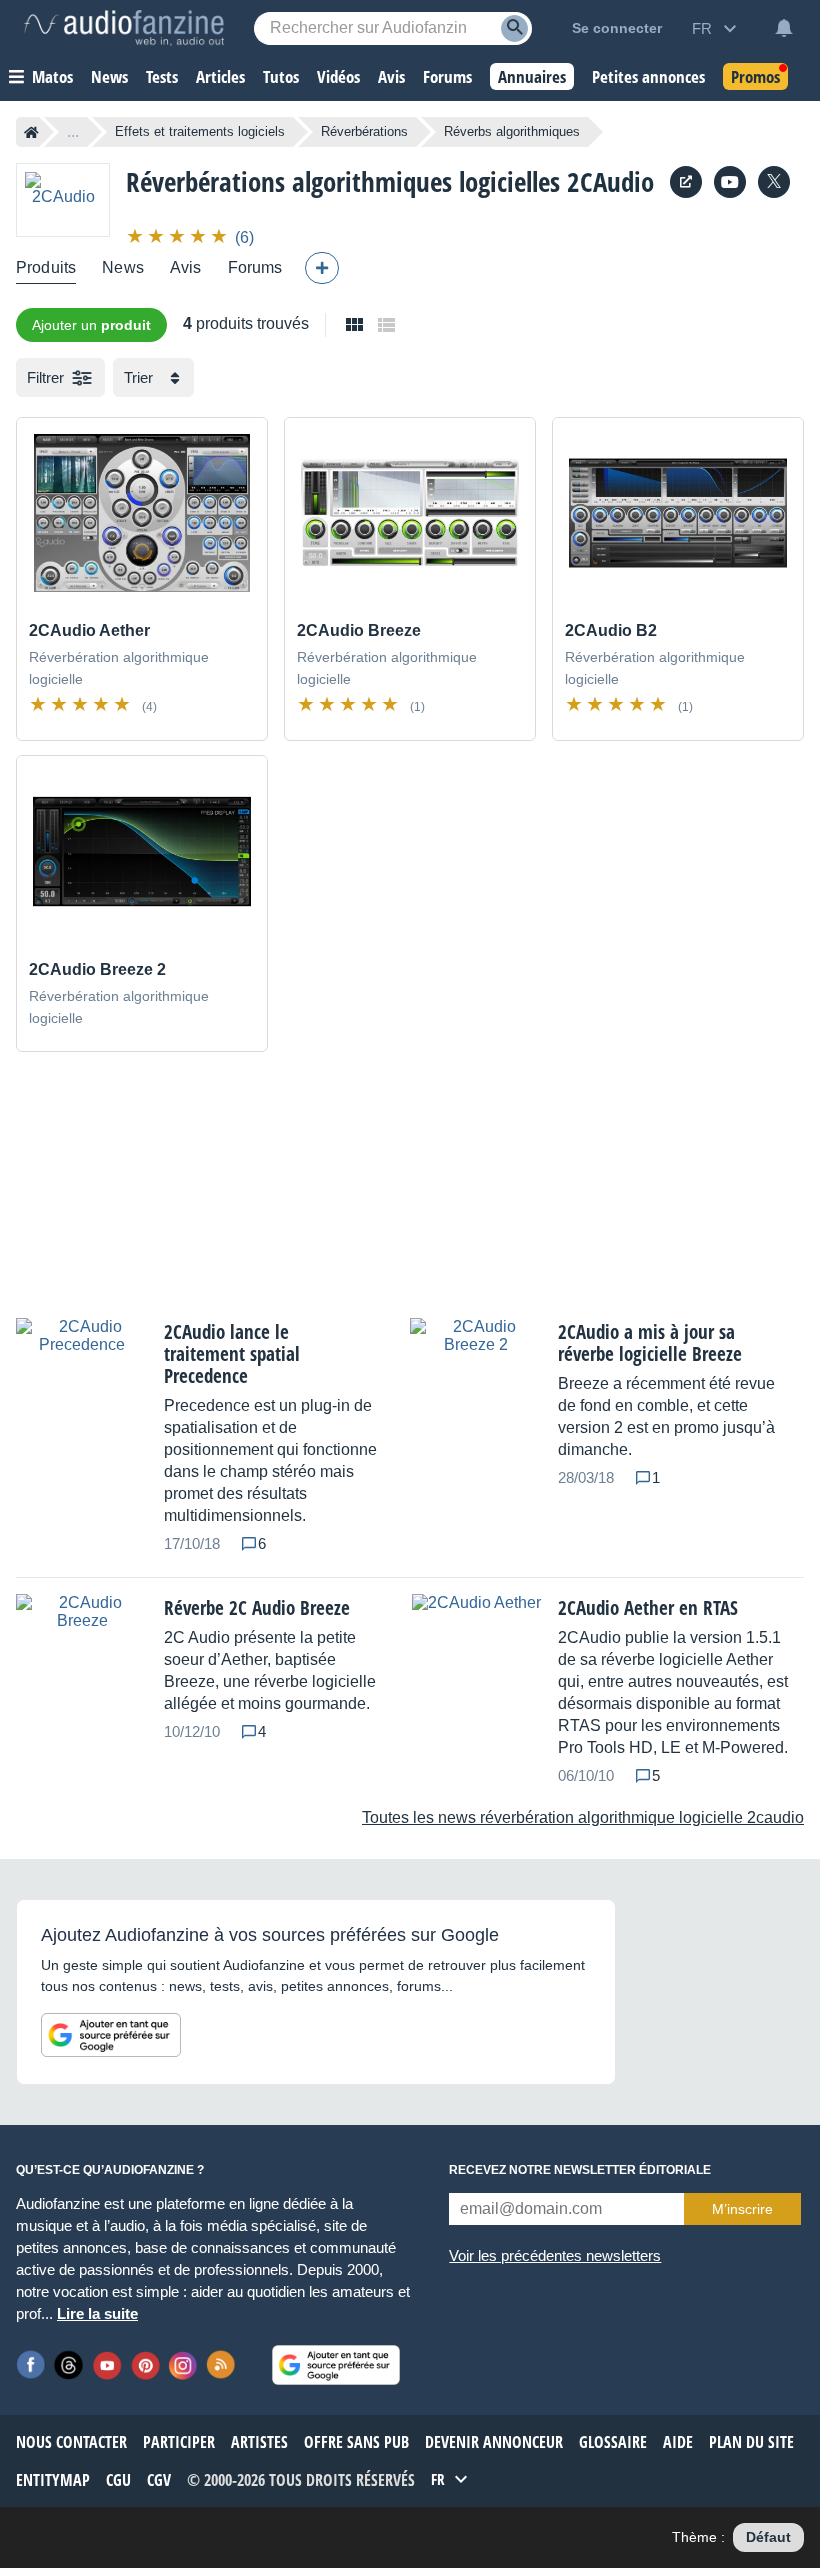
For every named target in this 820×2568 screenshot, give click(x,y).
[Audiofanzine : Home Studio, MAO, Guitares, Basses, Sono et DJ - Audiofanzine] (124, 28)
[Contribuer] (322, 268)
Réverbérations (364, 131)
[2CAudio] (63, 199)
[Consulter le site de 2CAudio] (686, 182)
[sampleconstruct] (730, 182)
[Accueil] (31, 132)
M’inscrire (742, 2209)
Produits (46, 267)
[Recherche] (514, 28)
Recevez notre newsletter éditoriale (580, 2170)
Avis (186, 267)
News (123, 267)
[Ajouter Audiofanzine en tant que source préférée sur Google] (111, 2035)
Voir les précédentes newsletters (555, 2255)
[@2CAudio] (774, 182)
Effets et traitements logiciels (200, 131)
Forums (255, 267)
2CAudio (610, 181)
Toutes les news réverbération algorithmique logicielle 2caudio (583, 1817)
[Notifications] (784, 28)
